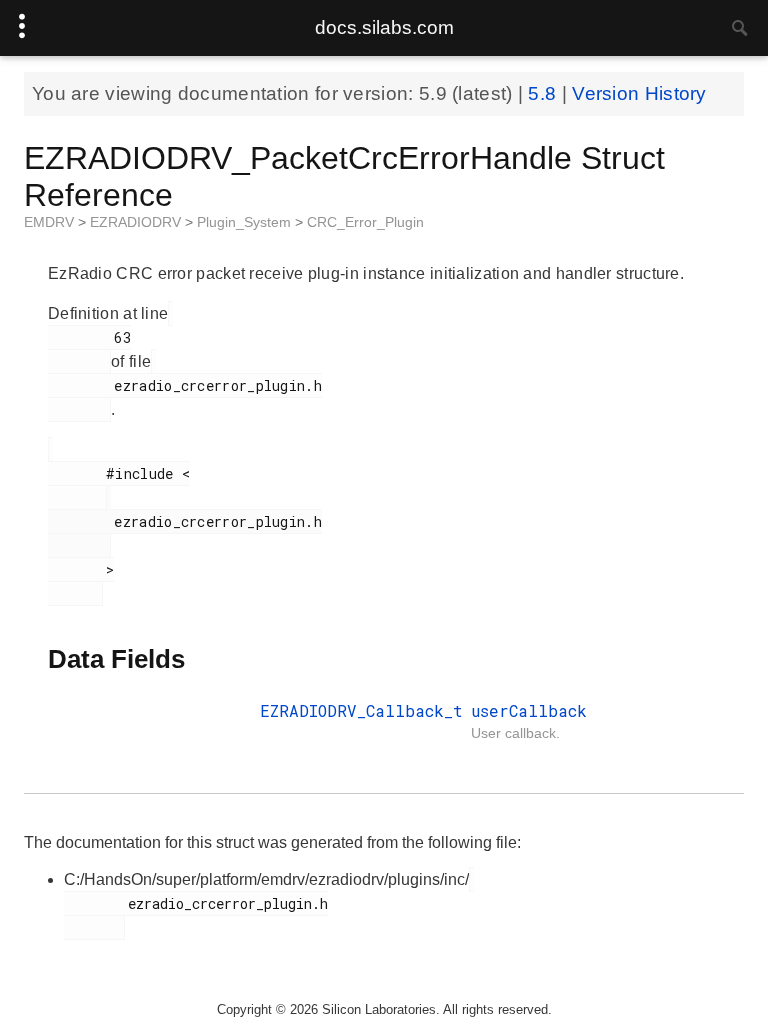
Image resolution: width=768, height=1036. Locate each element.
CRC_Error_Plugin (365, 222)
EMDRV (51, 222)
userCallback (529, 710)
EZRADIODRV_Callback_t (361, 710)
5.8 (544, 93)
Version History (639, 93)
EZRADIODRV (137, 222)
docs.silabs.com (384, 27)
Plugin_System (246, 222)
